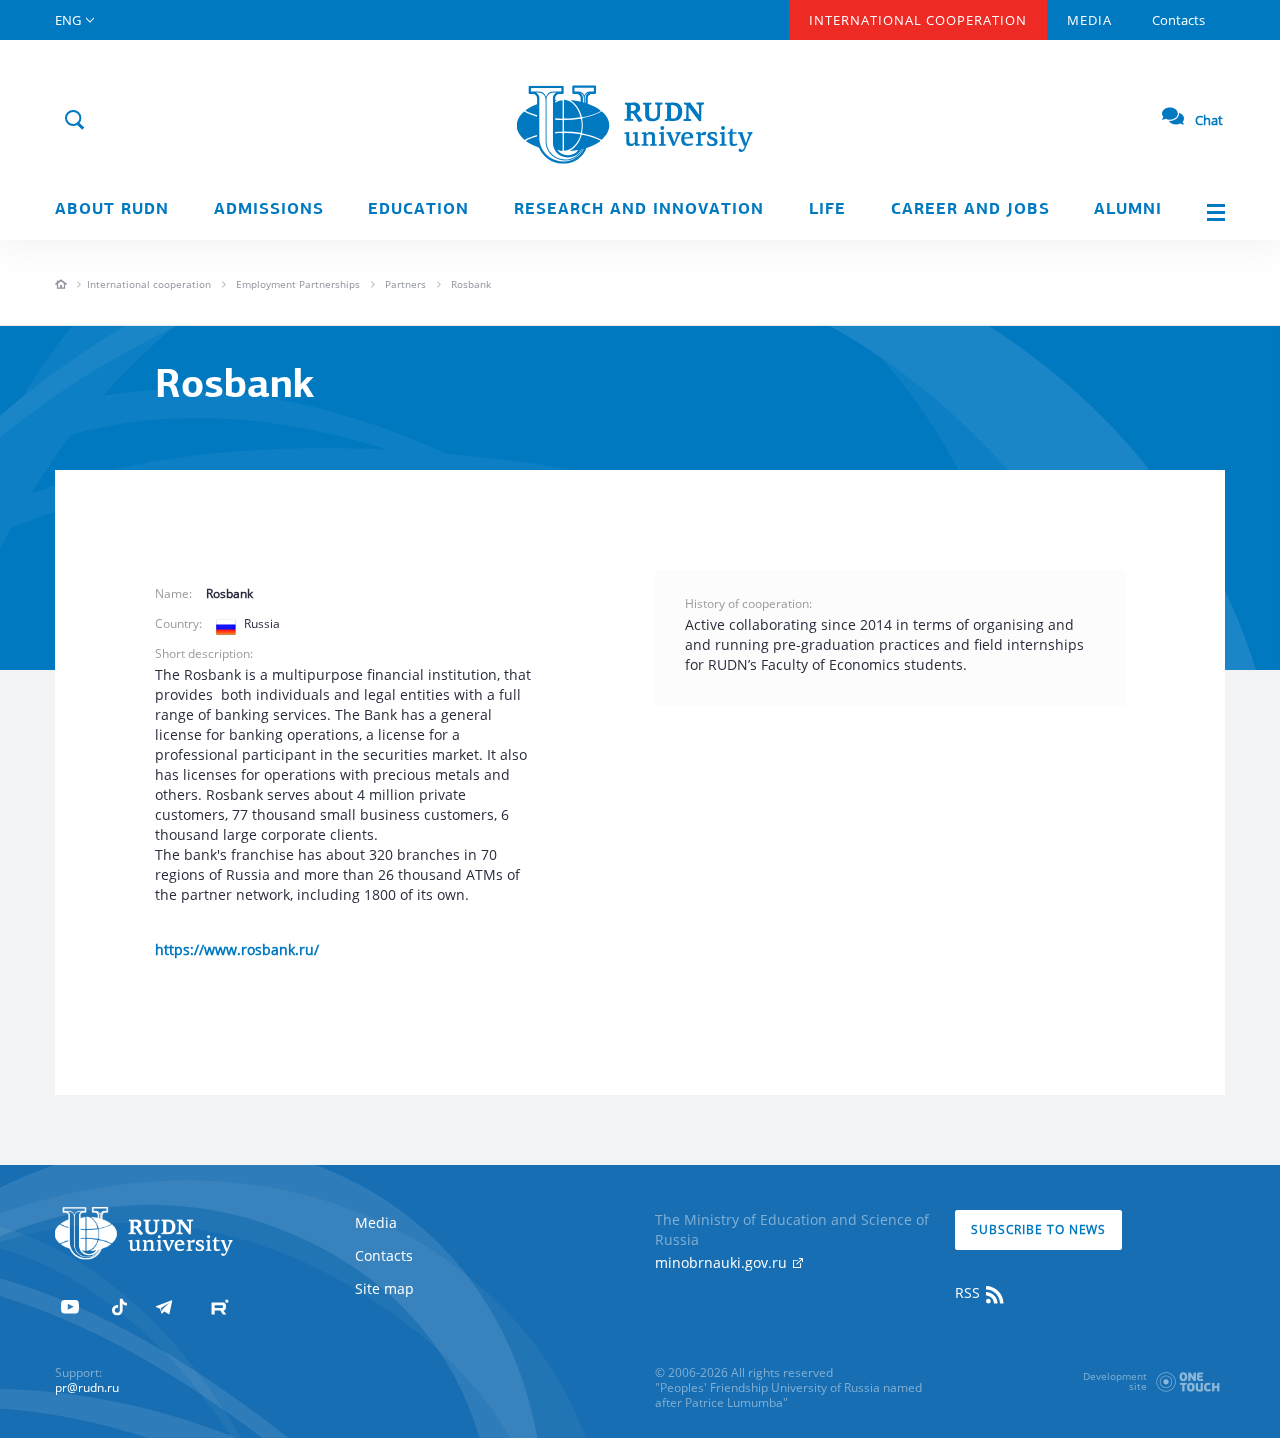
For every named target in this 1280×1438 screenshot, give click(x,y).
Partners (405, 284)
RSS (969, 1292)
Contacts (1178, 20)
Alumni (1128, 210)
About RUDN (112, 210)
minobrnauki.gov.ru (723, 1262)
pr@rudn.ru (87, 1387)
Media (1089, 20)
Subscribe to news (1038, 1229)
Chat (1209, 120)
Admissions (269, 210)
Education (418, 210)
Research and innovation (639, 210)
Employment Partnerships (298, 284)
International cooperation (149, 284)
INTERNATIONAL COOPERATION (918, 20)
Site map (384, 1288)
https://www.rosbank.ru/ (237, 949)
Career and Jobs (970, 210)
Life (827, 210)
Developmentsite (1115, 1381)
